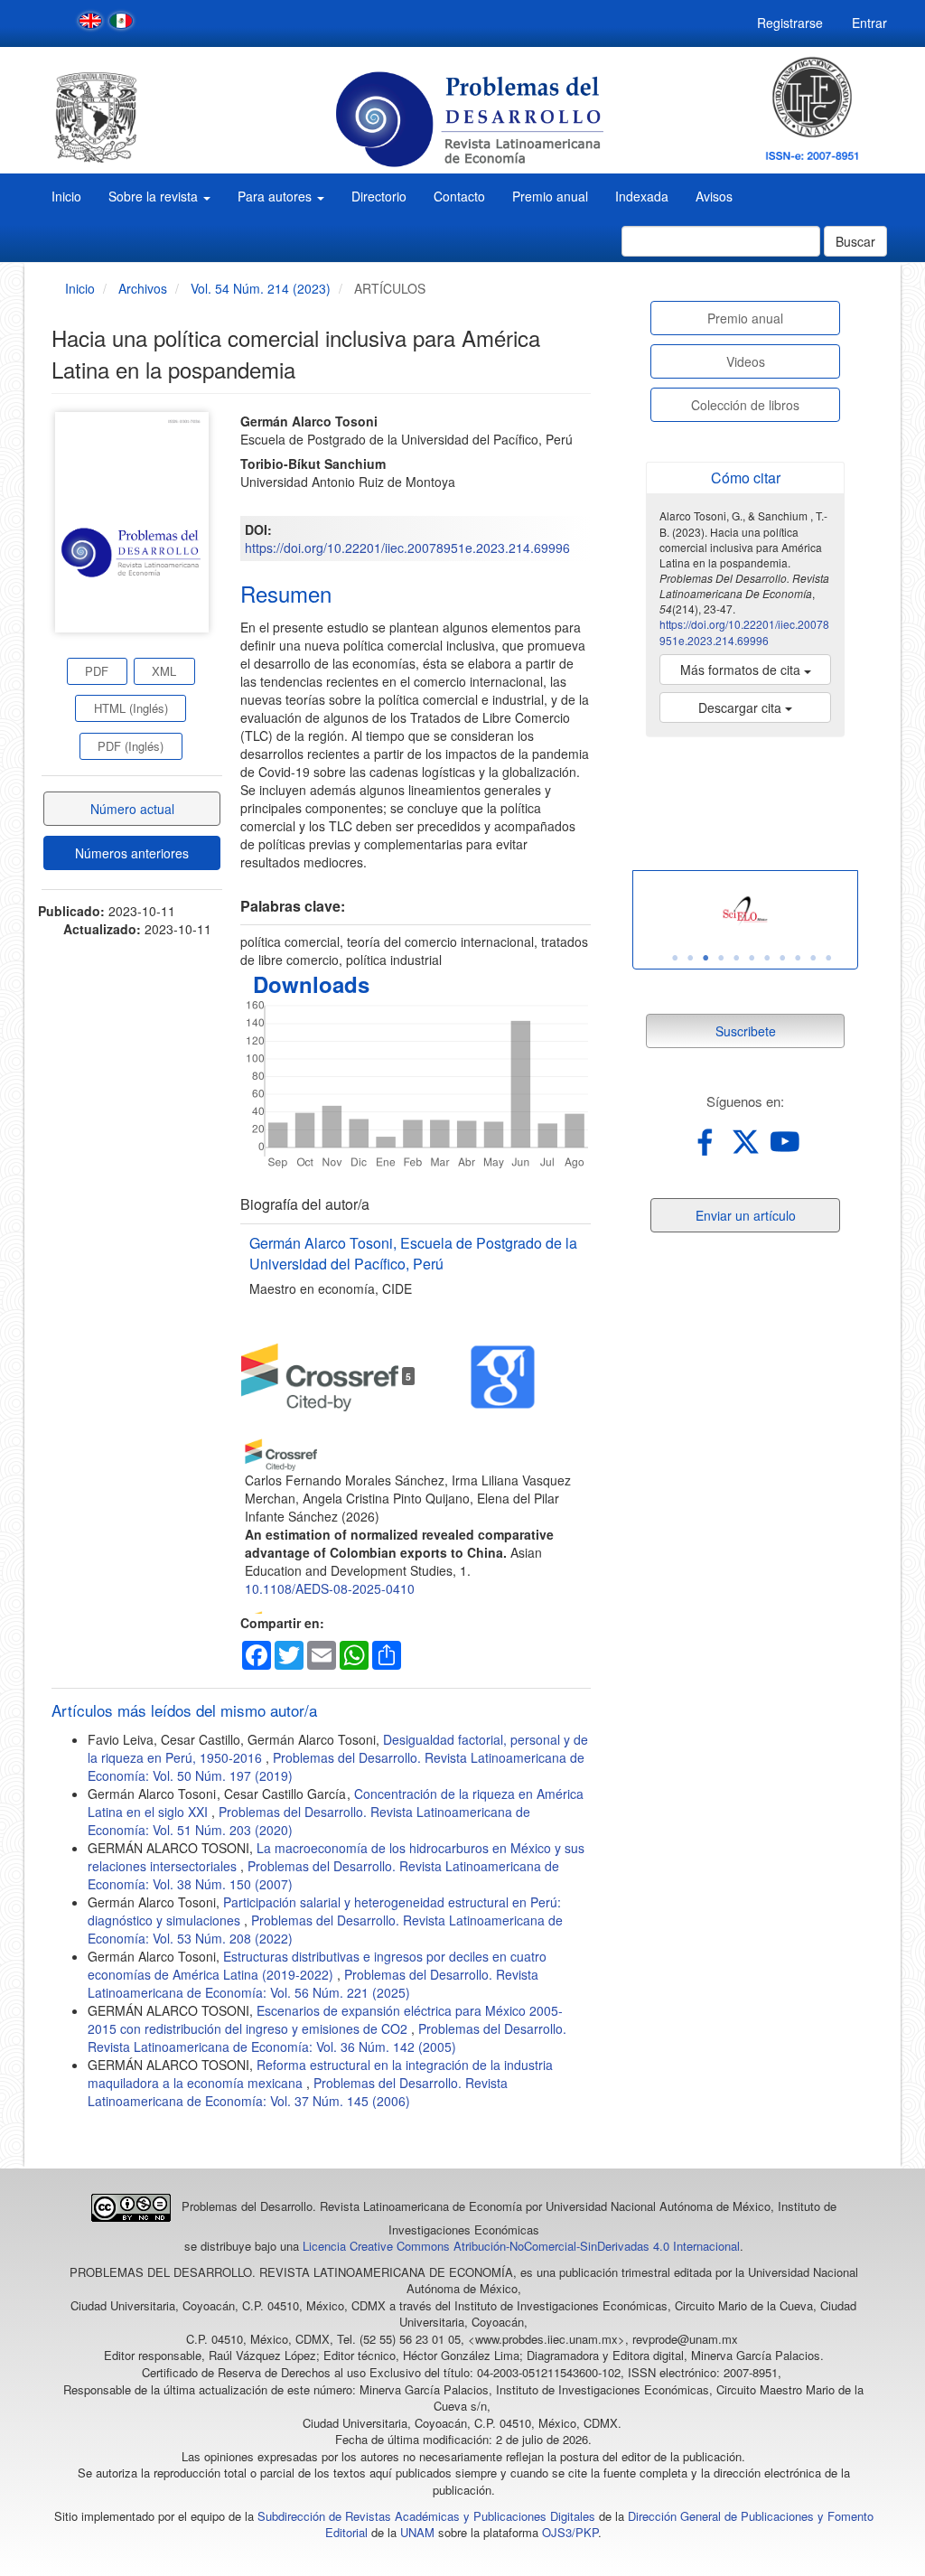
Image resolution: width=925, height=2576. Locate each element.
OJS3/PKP (570, 2532)
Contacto (459, 196)
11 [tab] (828, 958)
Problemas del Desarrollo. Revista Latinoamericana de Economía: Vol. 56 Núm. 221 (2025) (313, 1983)
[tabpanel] (745, 911)
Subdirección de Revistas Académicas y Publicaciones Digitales (426, 2516)
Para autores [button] (276, 196)
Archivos (143, 288)
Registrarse (790, 23)
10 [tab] (813, 958)
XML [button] (164, 671)
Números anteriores (132, 853)
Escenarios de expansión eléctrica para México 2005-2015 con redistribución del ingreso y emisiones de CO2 (325, 2019)
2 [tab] (690, 958)
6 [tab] (752, 958)
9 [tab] (798, 958)
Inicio (66, 196)
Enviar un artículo (746, 1215)
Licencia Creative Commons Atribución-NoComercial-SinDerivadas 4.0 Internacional (521, 2246)
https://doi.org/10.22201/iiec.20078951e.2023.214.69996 (407, 548)
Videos (746, 361)
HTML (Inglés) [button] (131, 708)
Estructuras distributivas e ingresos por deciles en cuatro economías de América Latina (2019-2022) (317, 1965)
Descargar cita (742, 707)
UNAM (417, 2532)
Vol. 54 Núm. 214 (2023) (261, 288)
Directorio (379, 196)
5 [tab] (736, 958)
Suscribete (746, 1031)
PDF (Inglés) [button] (131, 746)
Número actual (132, 809)
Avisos (714, 196)
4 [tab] (721, 958)
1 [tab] (675, 958)
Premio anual (550, 196)
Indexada (642, 196)
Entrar (869, 23)
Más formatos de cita (742, 670)
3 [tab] (705, 958)
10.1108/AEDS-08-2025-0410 (330, 1588)
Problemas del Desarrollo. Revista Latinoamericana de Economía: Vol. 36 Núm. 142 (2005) (327, 2037)
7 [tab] (767, 958)
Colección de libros (745, 405)
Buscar (855, 241)
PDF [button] (97, 671)
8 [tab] (782, 958)
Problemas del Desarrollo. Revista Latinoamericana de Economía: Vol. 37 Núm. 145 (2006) (298, 2092)
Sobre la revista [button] (155, 196)
